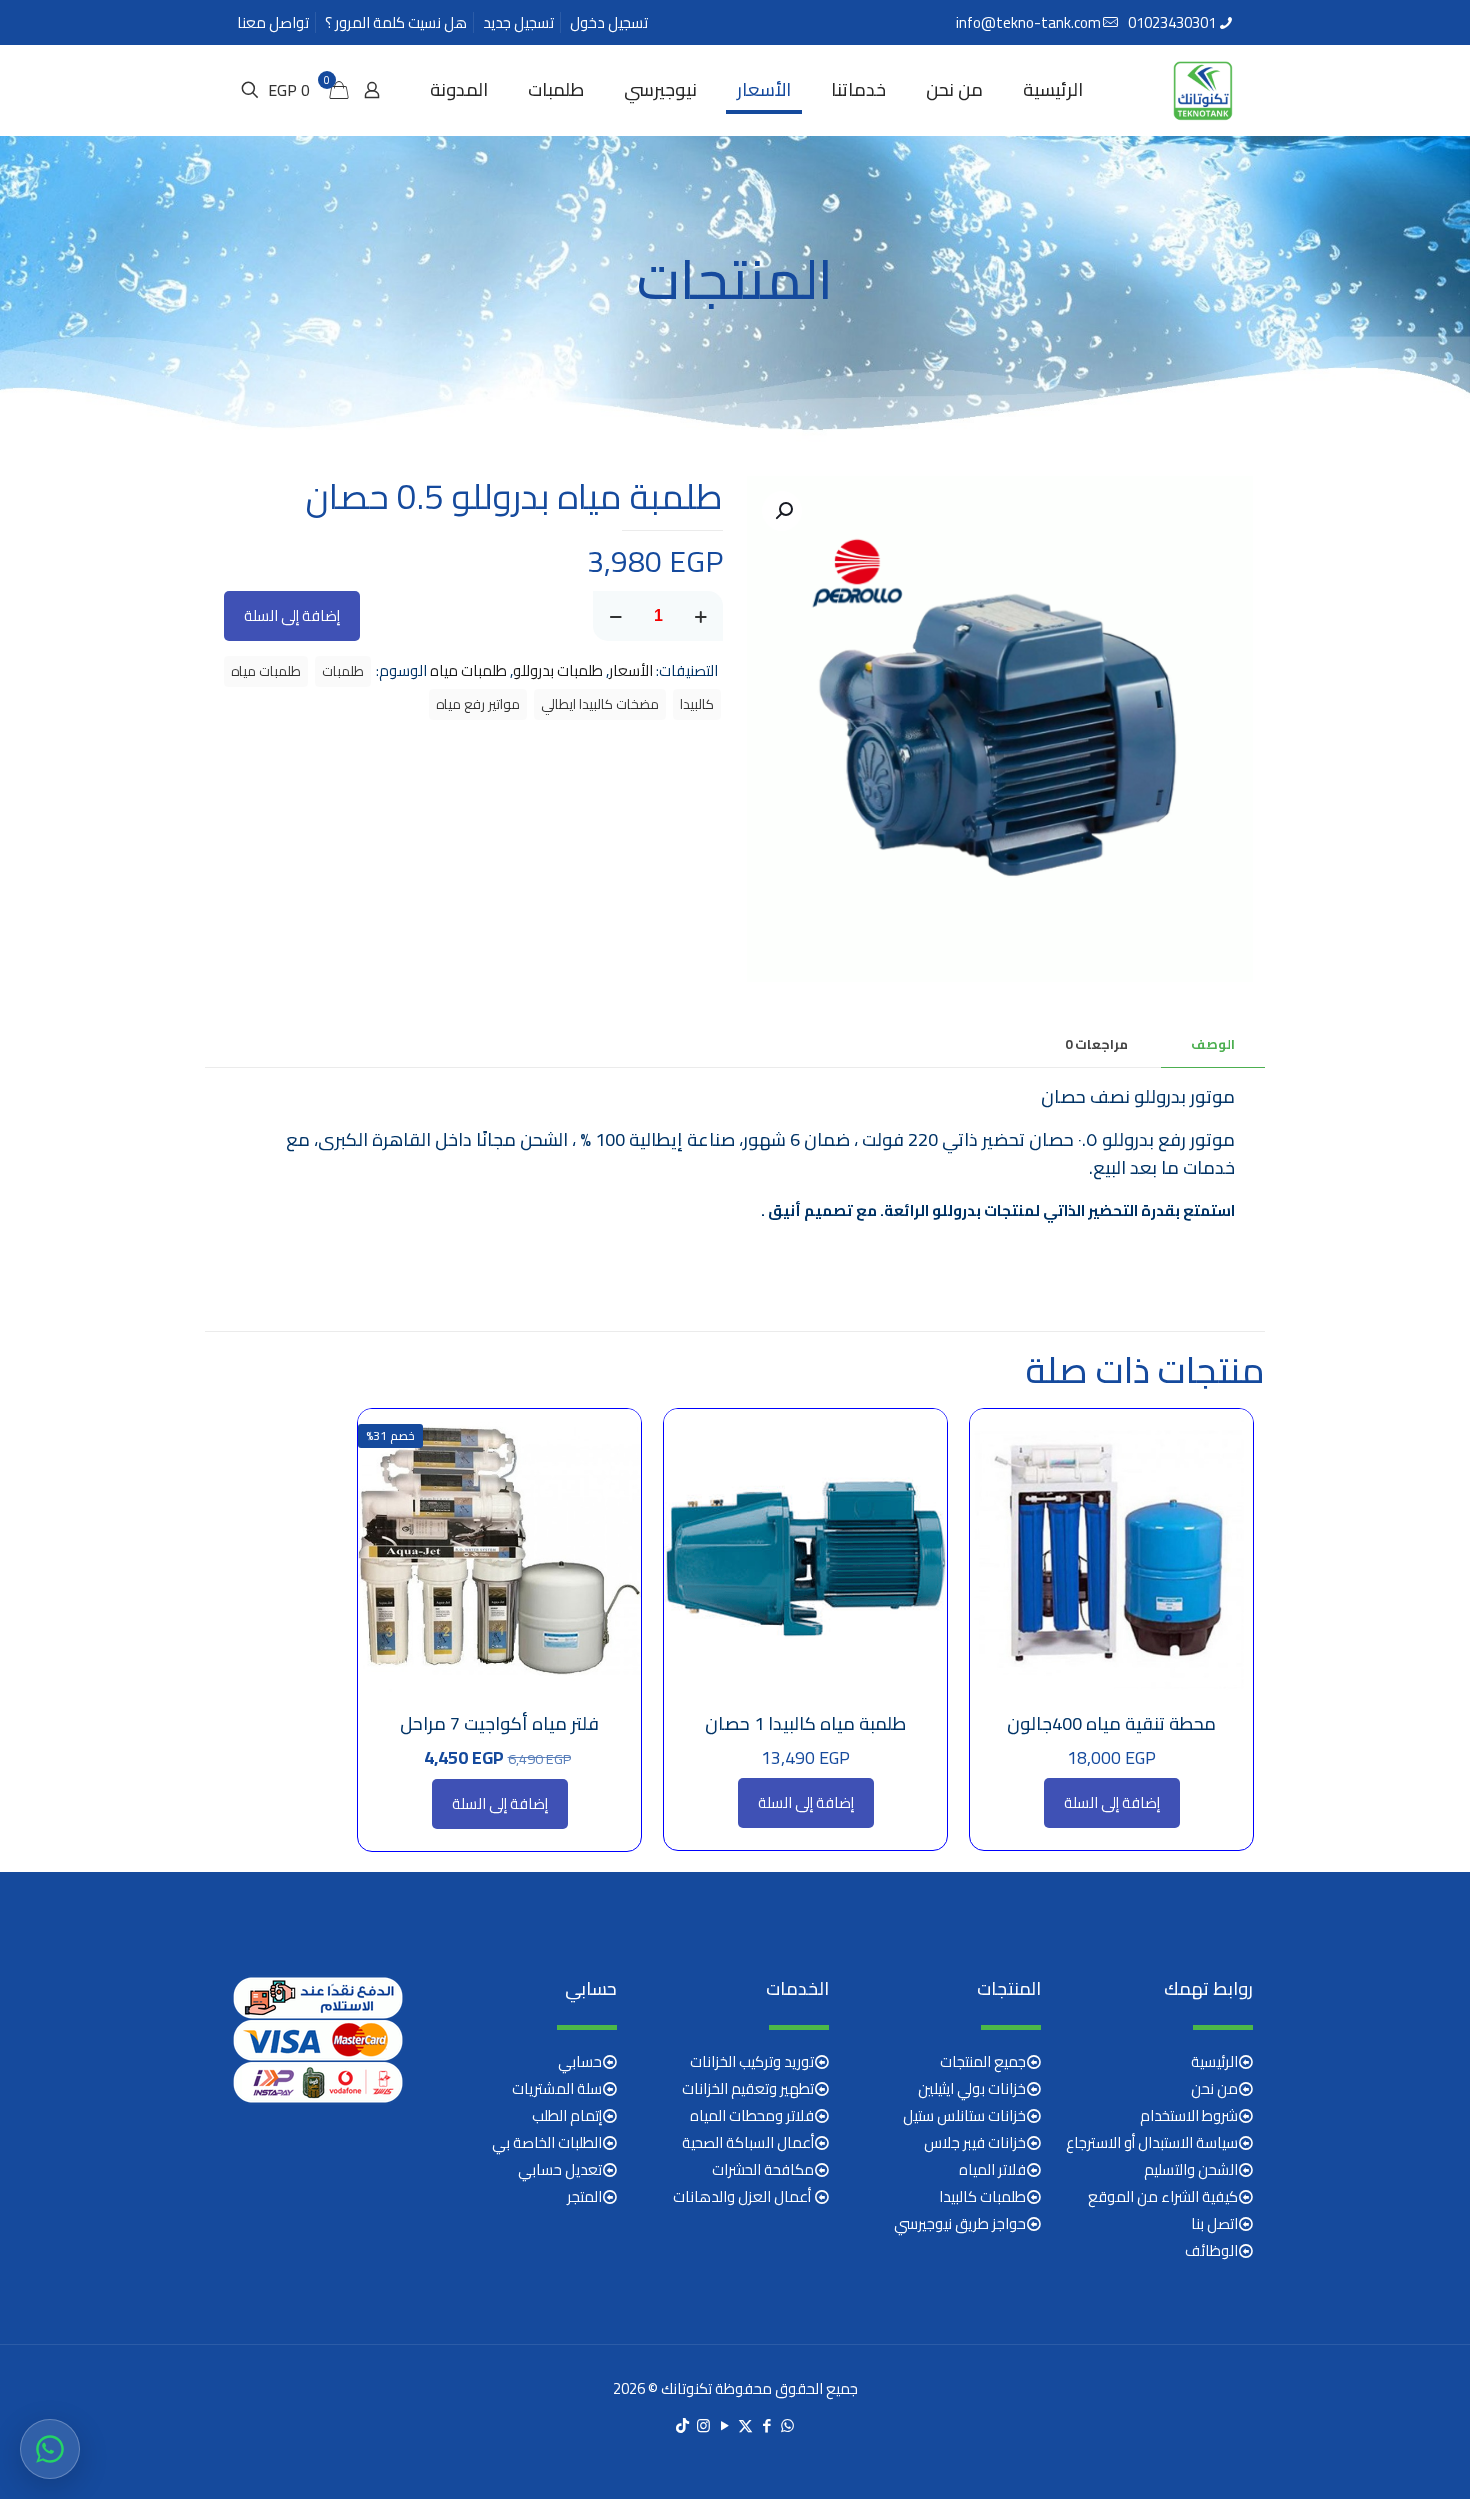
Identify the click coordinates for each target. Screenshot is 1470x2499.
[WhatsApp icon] (787, 2425)
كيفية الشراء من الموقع (1163, 2196)
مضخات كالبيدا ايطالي (600, 704)
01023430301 (1172, 22)
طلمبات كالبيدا (982, 2196)
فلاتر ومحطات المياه (752, 2115)
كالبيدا (697, 704)
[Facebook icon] (766, 2425)
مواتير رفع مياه (478, 704)
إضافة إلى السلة (292, 615)
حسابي (580, 2061)
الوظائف (1211, 2250)
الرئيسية (1214, 2061)
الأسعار (631, 670)
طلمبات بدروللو (558, 670)
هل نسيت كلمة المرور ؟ (396, 22)
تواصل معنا (273, 22)
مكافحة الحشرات (763, 2169)
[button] (782, 511)
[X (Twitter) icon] (745, 2425)
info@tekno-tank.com (1028, 22)
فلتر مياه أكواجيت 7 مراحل (499, 1723)
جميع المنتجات (983, 2061)
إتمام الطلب (567, 2115)
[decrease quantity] (615, 616)
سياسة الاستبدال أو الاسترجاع (1152, 2142)
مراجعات (1096, 1044)
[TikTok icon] (682, 2425)
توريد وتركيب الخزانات (752, 2061)
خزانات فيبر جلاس (975, 2142)
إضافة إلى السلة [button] (1112, 1802)
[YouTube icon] (724, 2425)
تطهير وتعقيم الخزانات (748, 2088)
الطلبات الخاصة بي (547, 2142)
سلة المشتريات (557, 2088)
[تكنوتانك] (1203, 90)
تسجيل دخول (609, 22)
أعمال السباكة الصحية (748, 2142)
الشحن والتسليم (1191, 2169)
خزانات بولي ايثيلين (972, 2088)
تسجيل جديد (518, 22)
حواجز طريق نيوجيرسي (960, 2223)
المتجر (584, 2196)
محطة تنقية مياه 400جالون (1111, 1723)
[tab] (1213, 1044)
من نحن (1214, 2088)
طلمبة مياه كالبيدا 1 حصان (805, 1723)
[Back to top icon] (1374, 2458)
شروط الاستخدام (1189, 2115)
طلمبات (343, 671)
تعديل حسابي (560, 2169)
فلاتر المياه (992, 2169)
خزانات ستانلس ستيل (964, 2115)
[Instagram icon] (703, 2425)
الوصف (1213, 1044)
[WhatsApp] (50, 2449)
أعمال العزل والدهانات (743, 2196)
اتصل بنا (1214, 2223)
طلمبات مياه (468, 670)
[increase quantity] (700, 616)
